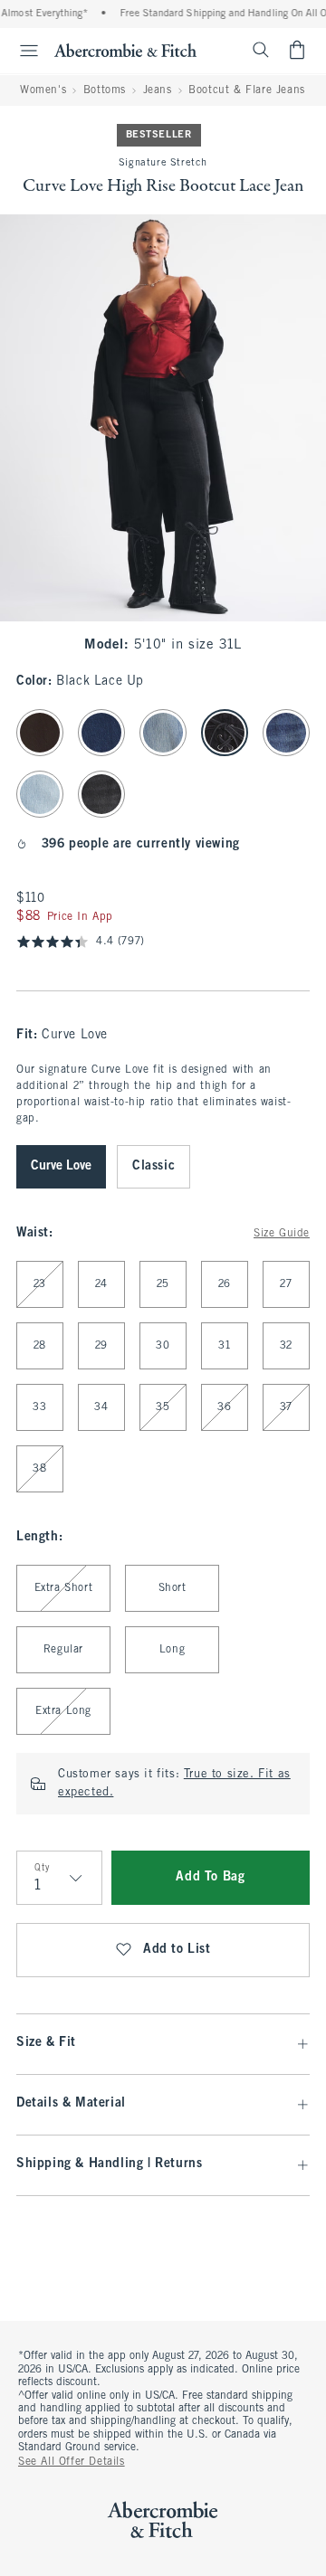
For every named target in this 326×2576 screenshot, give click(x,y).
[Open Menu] (22, 51)
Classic (153, 1166)
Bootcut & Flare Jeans (247, 90)
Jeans (158, 90)
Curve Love (61, 1166)
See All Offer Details (72, 2462)
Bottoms (105, 90)
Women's (43, 90)
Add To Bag (210, 1877)
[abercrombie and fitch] (125, 50)
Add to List (177, 1950)
